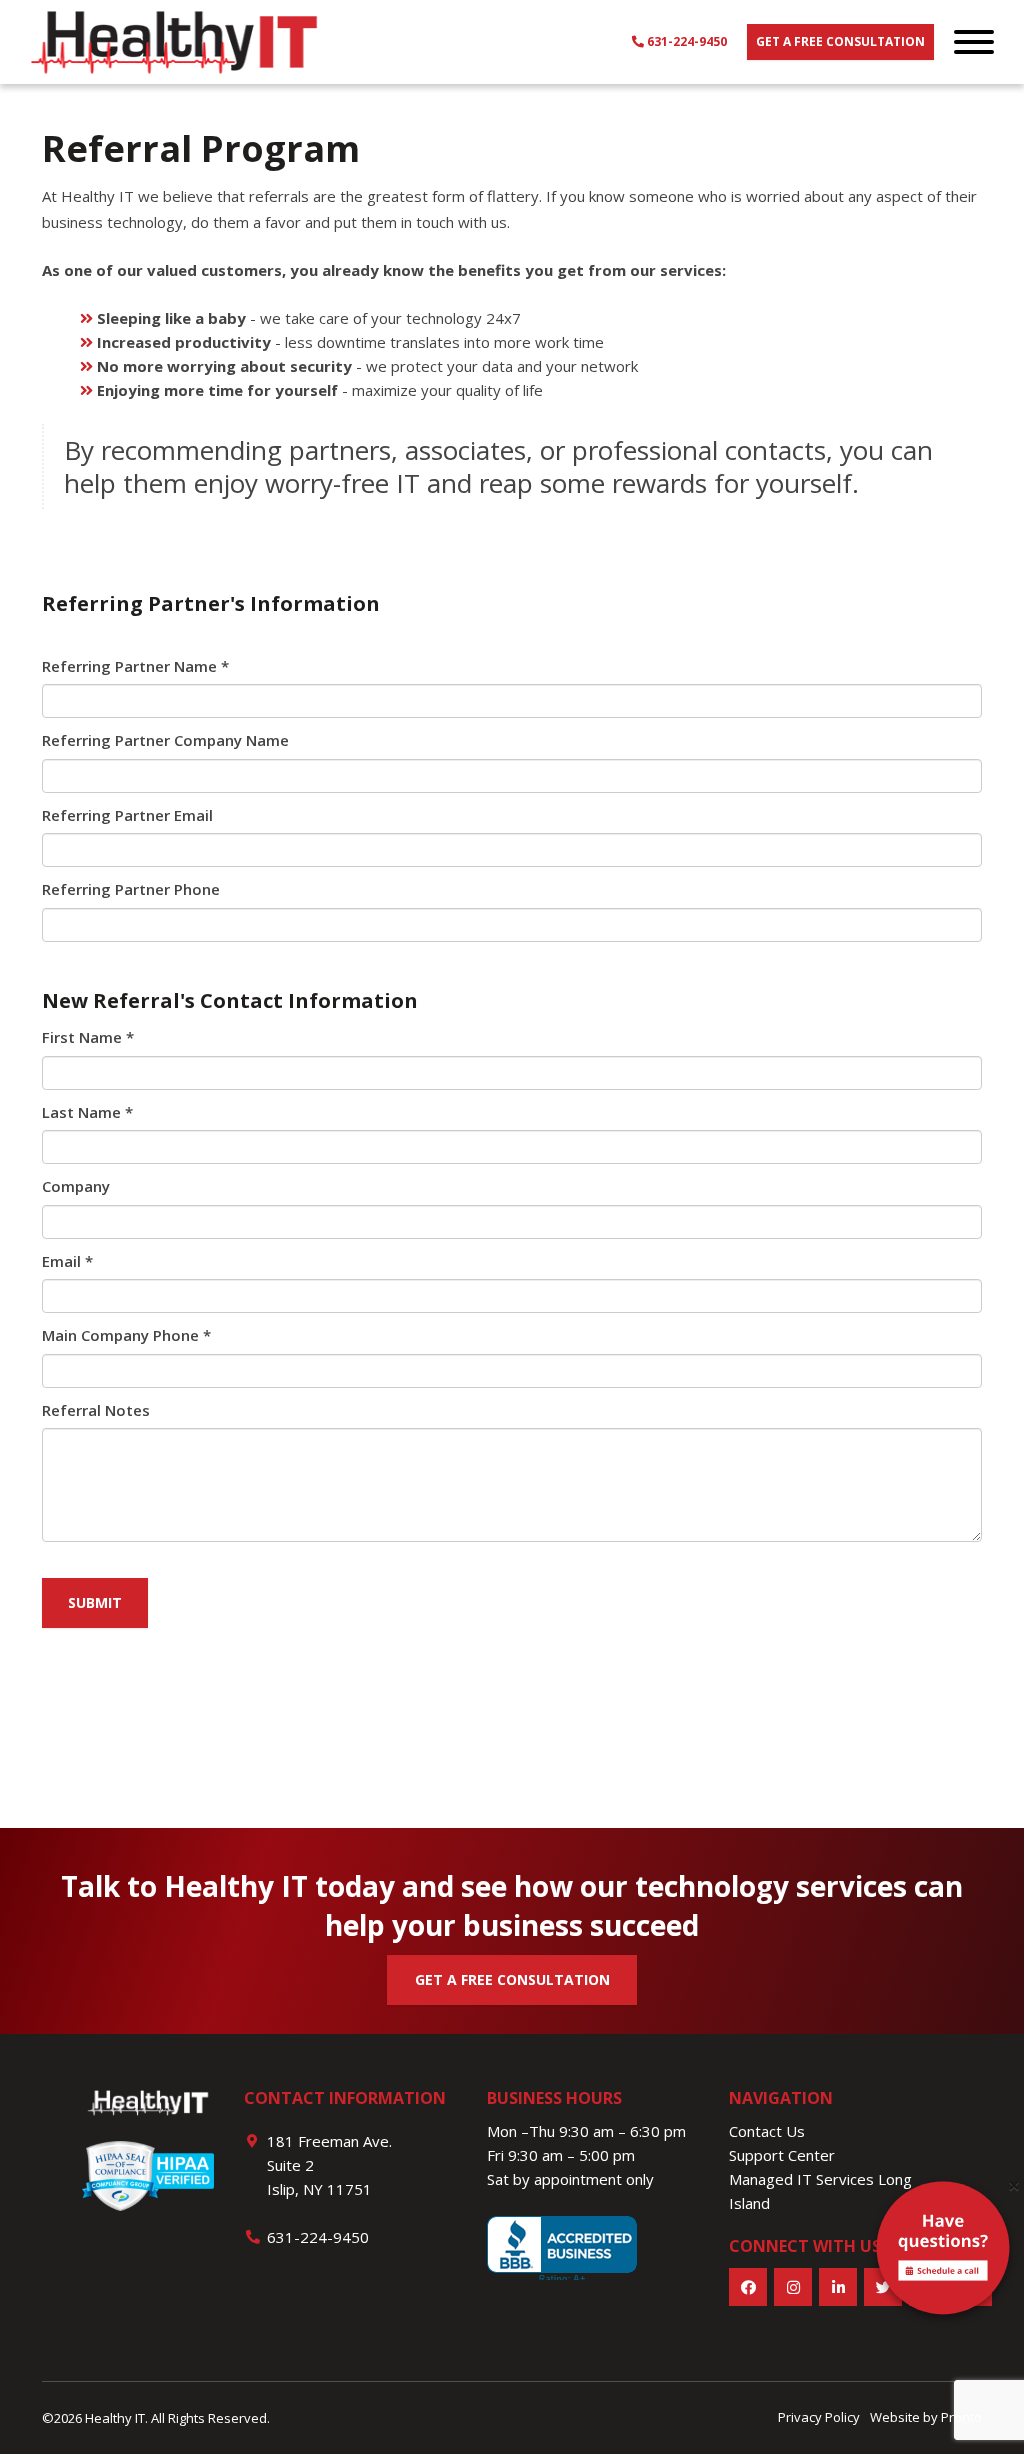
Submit (95, 1602)
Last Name (87, 1112)
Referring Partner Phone (131, 889)
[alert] (943, 2252)
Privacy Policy (819, 2417)
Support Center (782, 2155)
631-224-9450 (685, 41)
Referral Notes (96, 1410)
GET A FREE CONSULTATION (512, 1979)
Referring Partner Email (127, 815)
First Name (88, 1037)
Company (76, 1186)
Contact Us (767, 2131)
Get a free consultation (840, 41)
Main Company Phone (126, 1335)
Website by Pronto (926, 2417)
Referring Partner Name (135, 666)
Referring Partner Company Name (165, 740)
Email (67, 1261)
